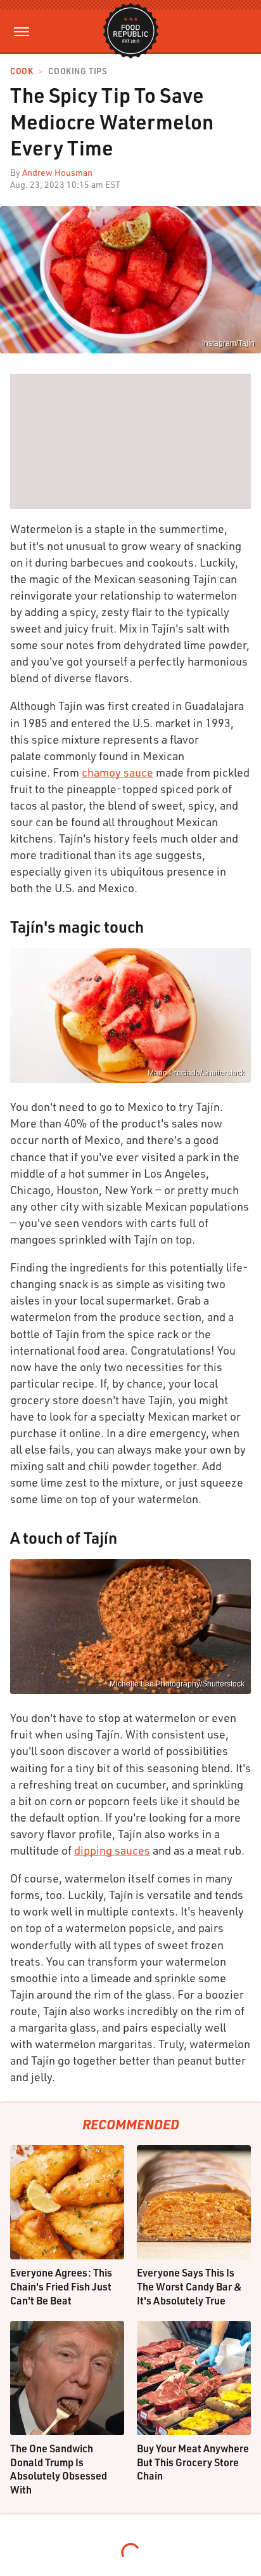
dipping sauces (112, 1850)
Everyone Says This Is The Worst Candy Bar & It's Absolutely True (189, 2286)
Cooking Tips (77, 71)
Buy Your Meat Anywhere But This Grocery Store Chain (193, 2462)
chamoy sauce (118, 772)
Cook (22, 71)
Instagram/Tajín (228, 343)
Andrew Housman (57, 172)
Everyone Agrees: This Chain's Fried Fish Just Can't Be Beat (61, 2286)
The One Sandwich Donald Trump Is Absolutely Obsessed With (59, 2469)
